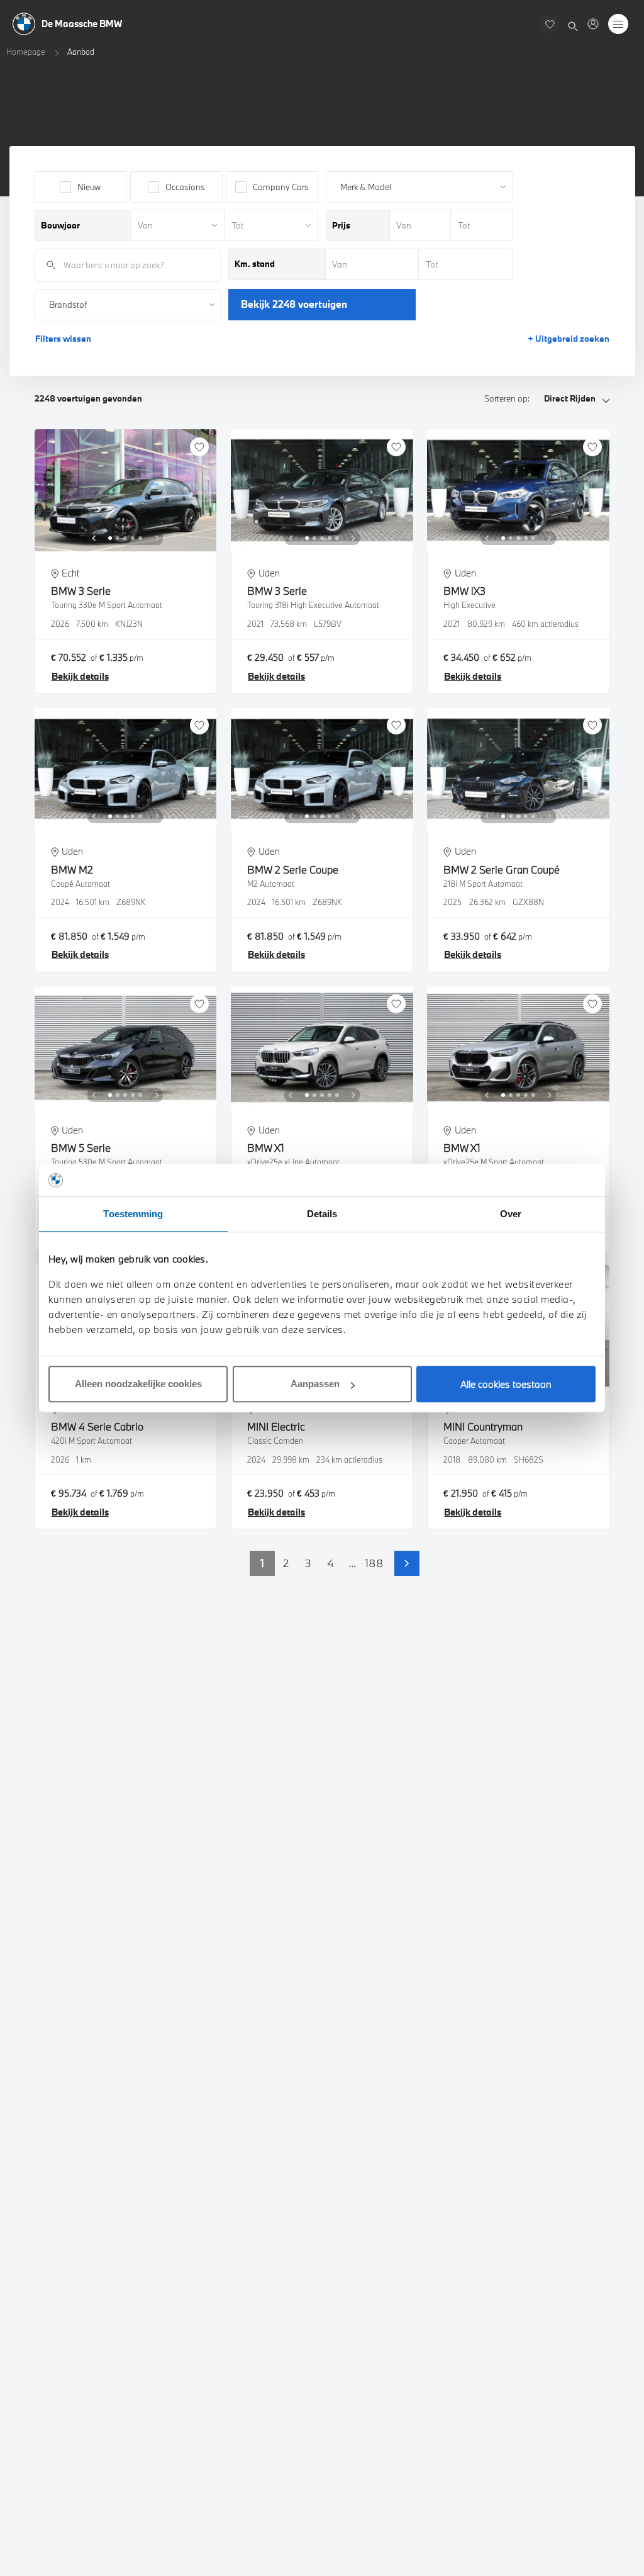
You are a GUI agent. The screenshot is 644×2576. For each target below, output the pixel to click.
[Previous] (94, 538)
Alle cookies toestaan (506, 1384)
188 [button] (374, 1563)
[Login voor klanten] (593, 24)
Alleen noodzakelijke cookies (138, 1384)
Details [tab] (322, 1214)
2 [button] (286, 1563)
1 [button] (262, 1563)
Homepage (26, 52)
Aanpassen (315, 1384)
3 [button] (308, 1563)
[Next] (157, 538)
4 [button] (330, 1563)
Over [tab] (511, 1214)
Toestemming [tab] (133, 1214)
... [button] (352, 1563)
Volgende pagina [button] (407, 1563)
